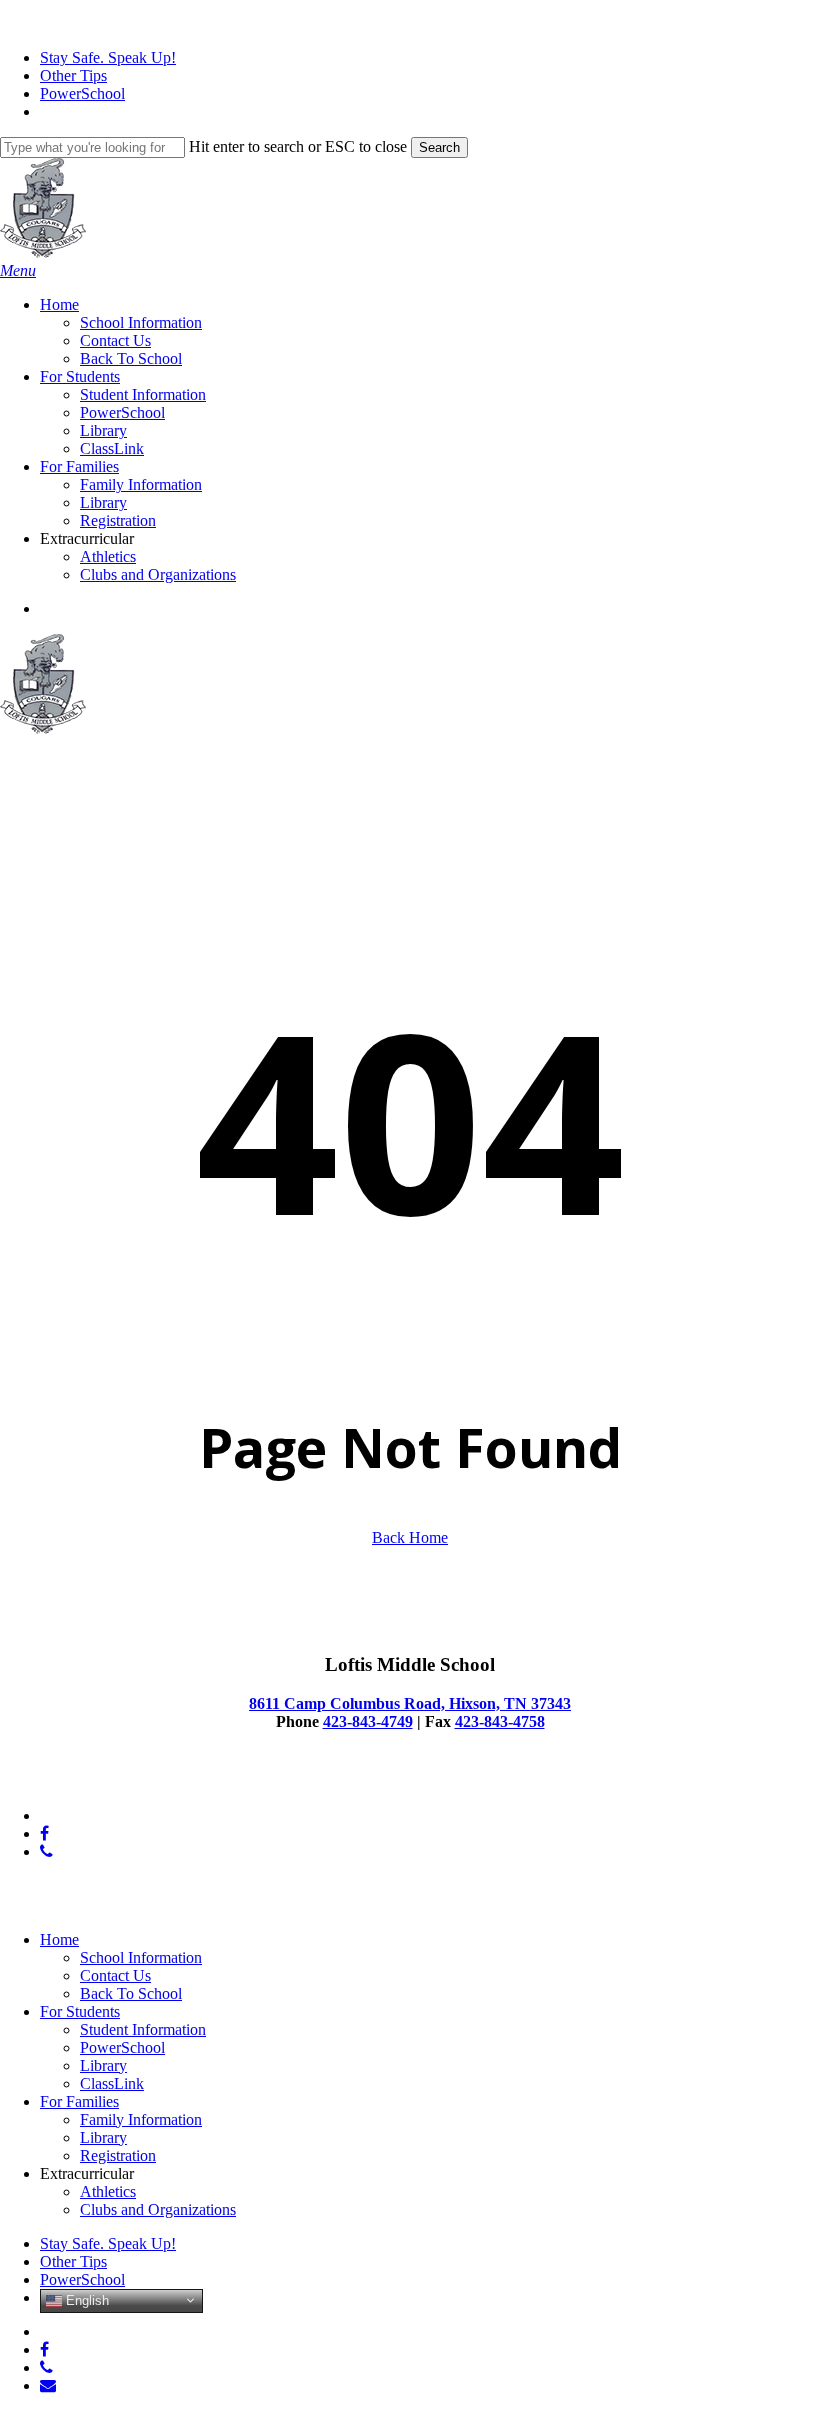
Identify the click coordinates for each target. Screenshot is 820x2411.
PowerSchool (122, 2047)
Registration (118, 2155)
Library (103, 2065)
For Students (80, 2011)
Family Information (141, 2119)
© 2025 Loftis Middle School (93, 1781)
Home (59, 1939)
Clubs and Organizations (158, 2209)
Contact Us (115, 1975)
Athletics (108, 2191)
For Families (79, 2101)
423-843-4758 (500, 1721)
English (85, 2299)
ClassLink (112, 2083)
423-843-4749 (368, 1721)
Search (439, 147)
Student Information (143, 2029)
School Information (141, 1957)
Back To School (131, 1993)
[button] (18, 270)
